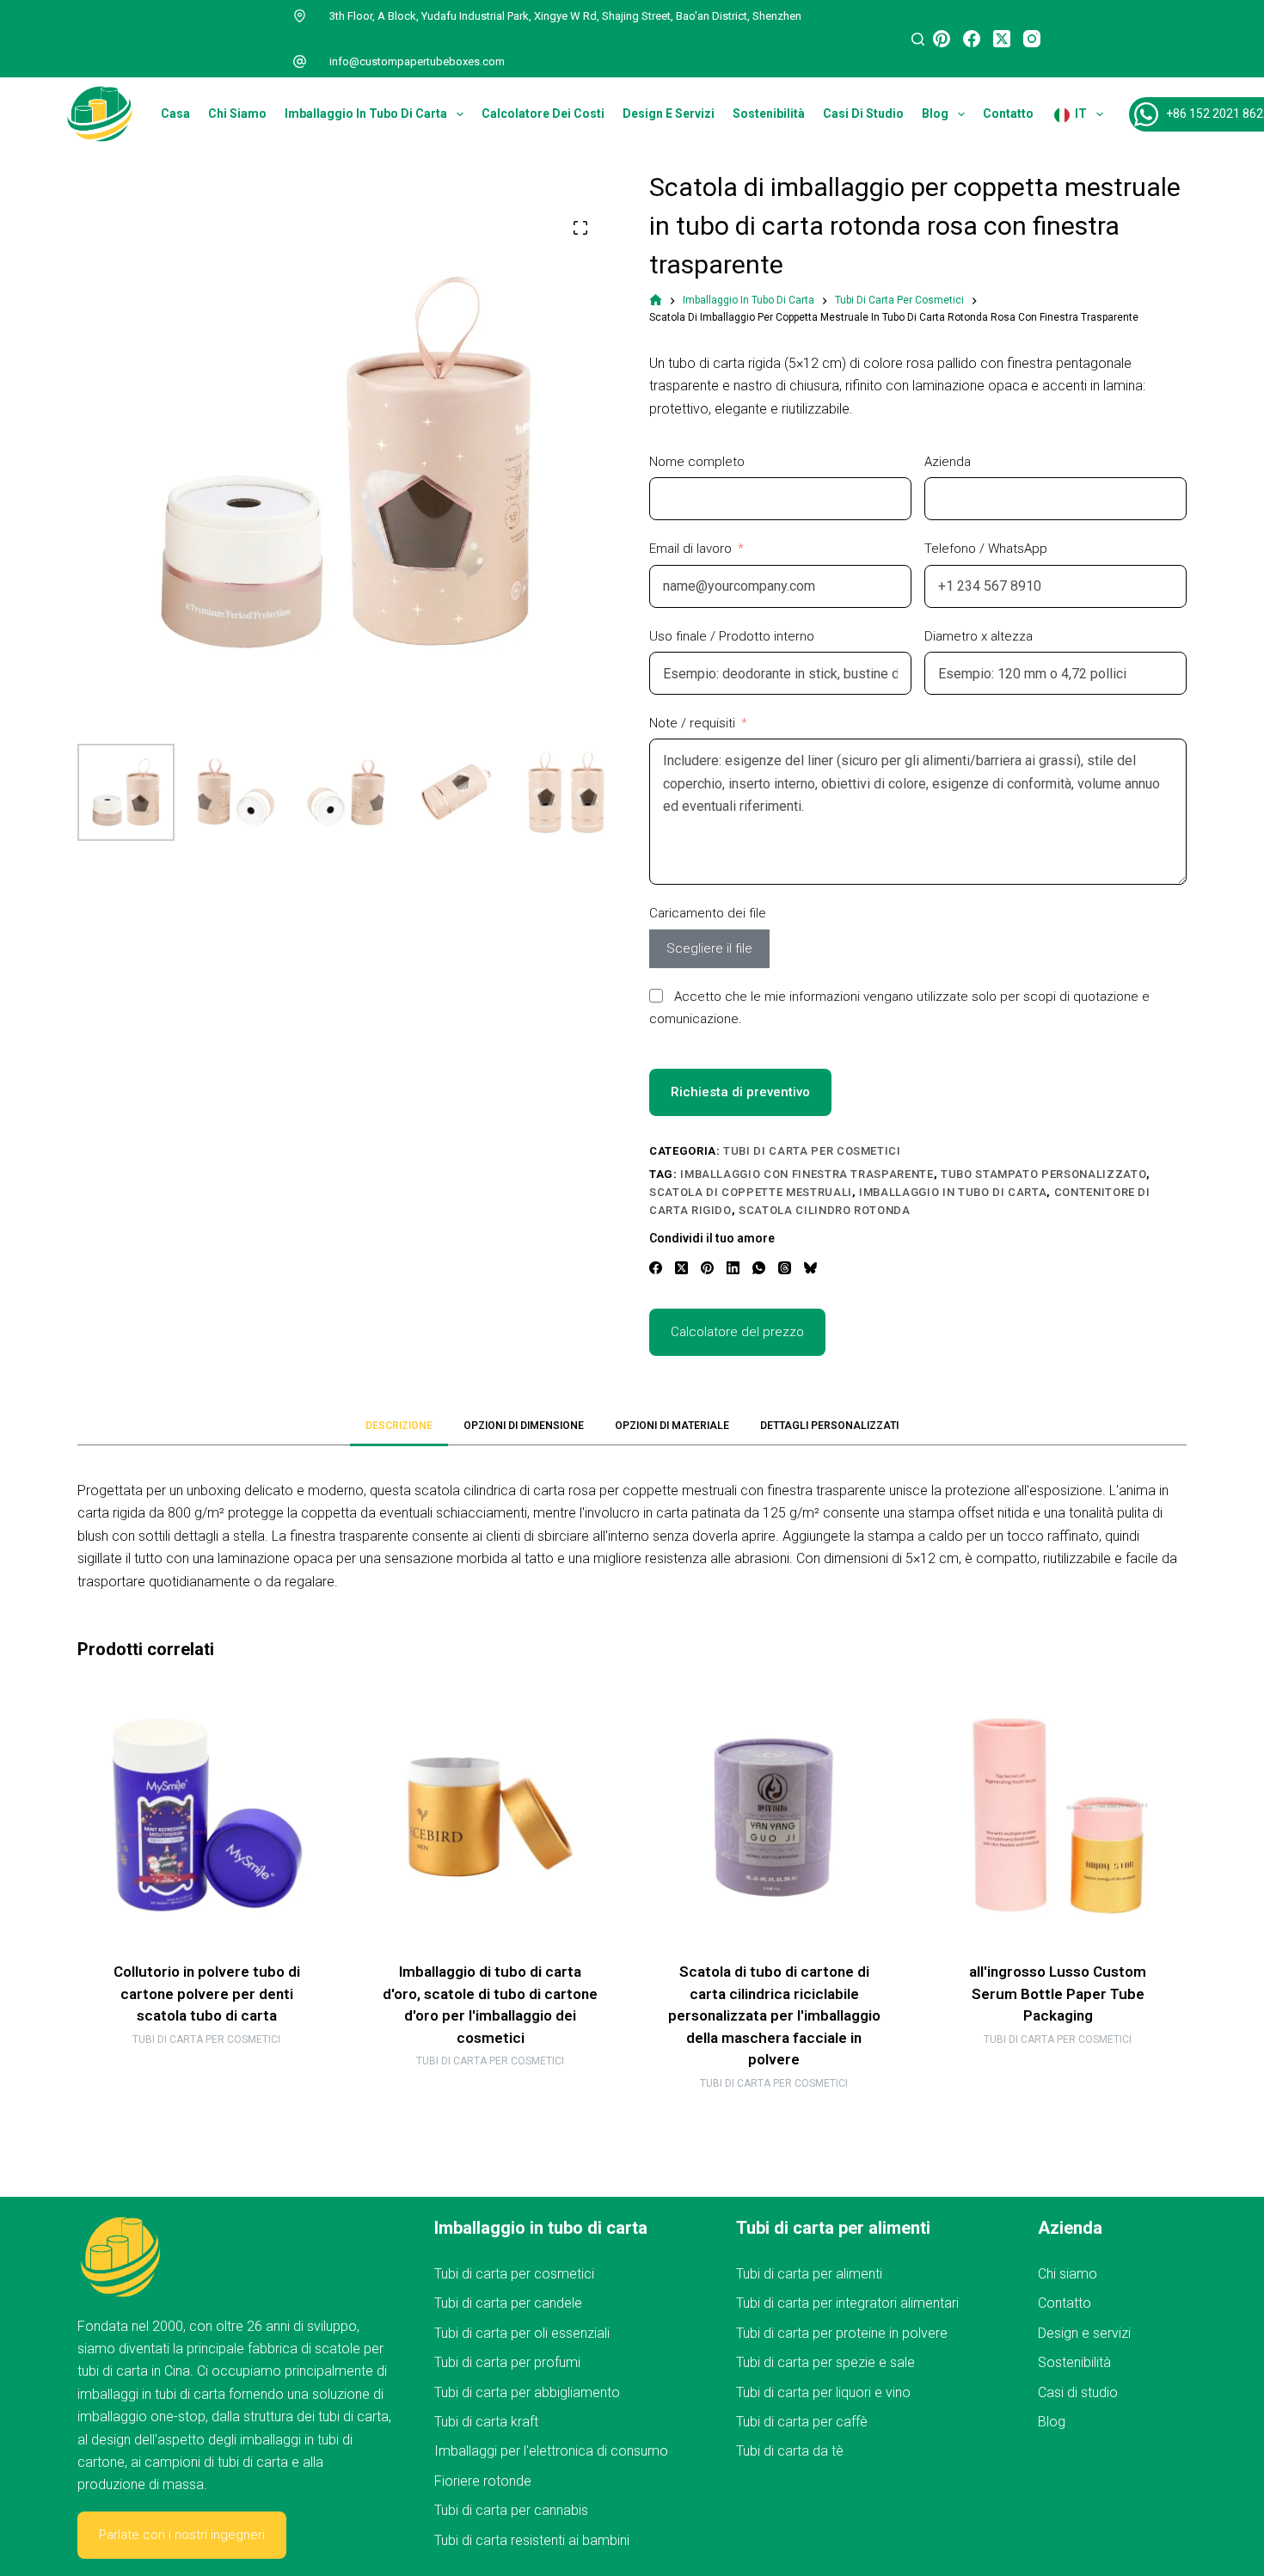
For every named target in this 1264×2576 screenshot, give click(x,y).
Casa (175, 113)
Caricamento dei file (708, 913)
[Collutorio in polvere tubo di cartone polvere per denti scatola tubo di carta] (206, 1817)
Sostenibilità (769, 113)
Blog (935, 113)
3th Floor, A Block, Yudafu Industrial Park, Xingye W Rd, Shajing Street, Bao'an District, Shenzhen (565, 16)
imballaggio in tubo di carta (953, 1192)
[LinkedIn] (733, 1268)
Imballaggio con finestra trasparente (807, 1174)
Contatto (1008, 113)
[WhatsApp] (759, 1268)
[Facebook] (972, 39)
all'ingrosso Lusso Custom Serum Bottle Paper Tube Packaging (1058, 1993)
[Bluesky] (810, 1268)
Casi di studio (863, 113)
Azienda (948, 462)
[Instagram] (1032, 39)
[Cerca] (918, 39)
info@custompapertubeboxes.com (417, 61)
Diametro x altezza (979, 636)
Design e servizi (669, 113)
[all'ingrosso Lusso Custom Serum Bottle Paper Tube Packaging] (1058, 1817)
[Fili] (785, 1268)
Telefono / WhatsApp (986, 549)
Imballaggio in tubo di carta (366, 113)
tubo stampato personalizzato (1043, 1174)
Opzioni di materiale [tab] (672, 1426)
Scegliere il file (709, 948)
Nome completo (697, 462)
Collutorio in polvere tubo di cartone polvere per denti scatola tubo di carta (207, 1993)
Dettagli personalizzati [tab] (829, 1426)
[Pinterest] (942, 39)
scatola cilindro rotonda (825, 1210)
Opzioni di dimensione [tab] (524, 1426)
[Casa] (656, 301)
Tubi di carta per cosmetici (812, 1151)
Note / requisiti (692, 723)
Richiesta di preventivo (740, 1092)
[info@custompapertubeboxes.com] (300, 62)
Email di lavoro (690, 549)
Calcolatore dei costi (543, 113)
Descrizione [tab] (399, 1426)
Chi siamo (237, 113)
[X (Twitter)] (1002, 39)
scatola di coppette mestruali (751, 1192)
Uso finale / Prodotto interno (732, 636)
